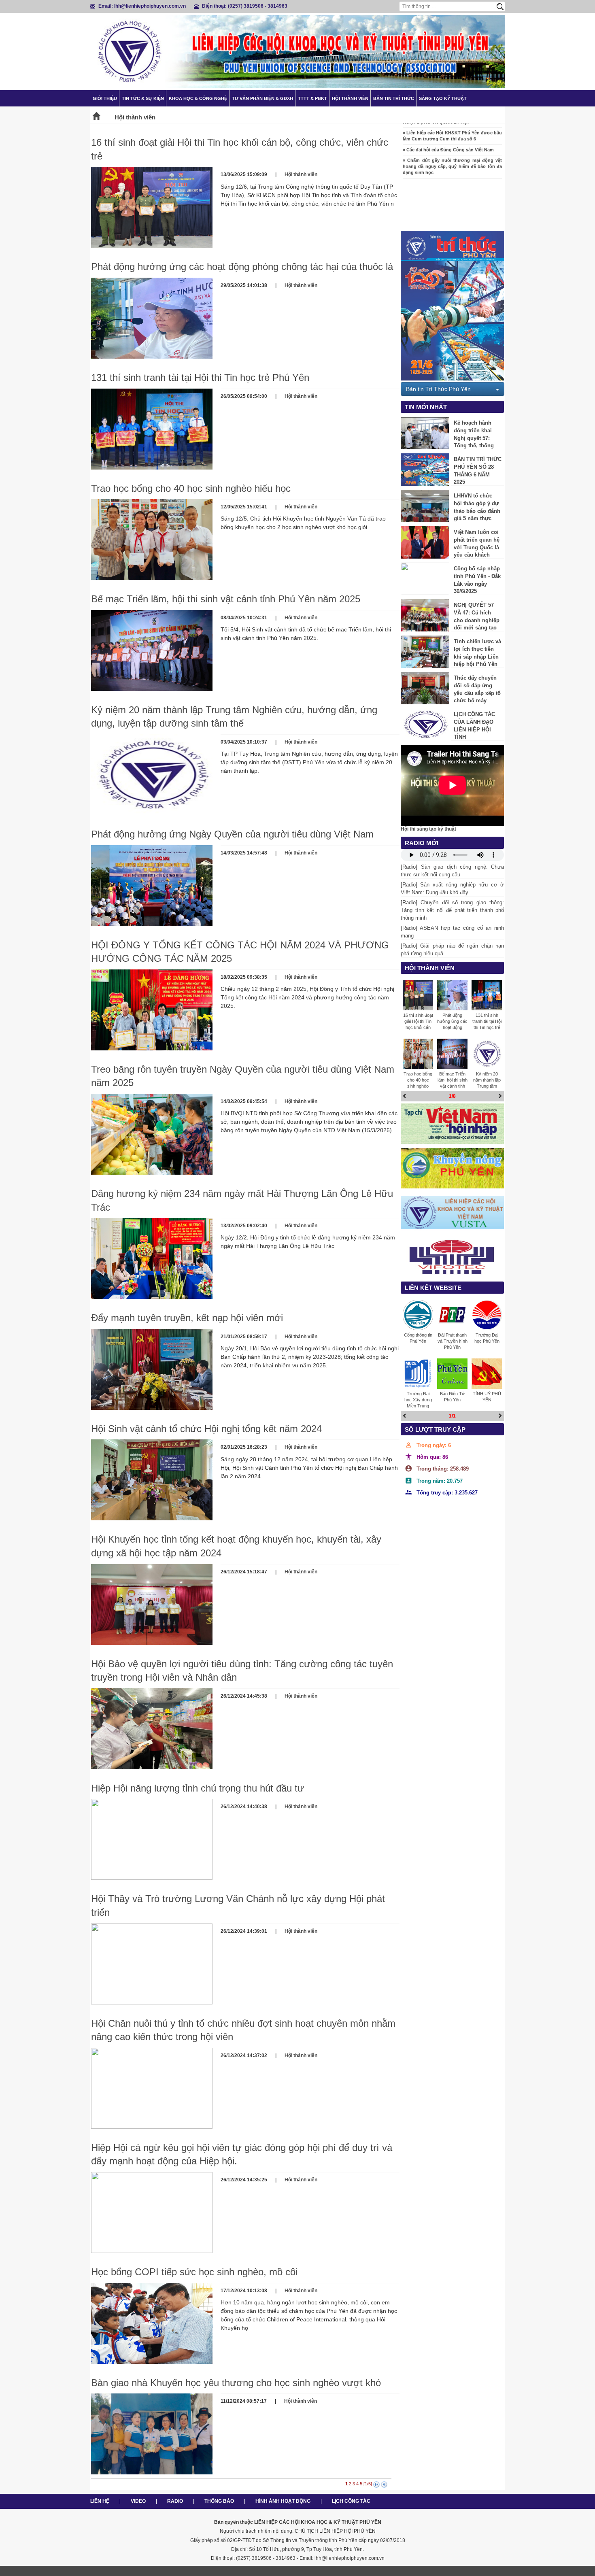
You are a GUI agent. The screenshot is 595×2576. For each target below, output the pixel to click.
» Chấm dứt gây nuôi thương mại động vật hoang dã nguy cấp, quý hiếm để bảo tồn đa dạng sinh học (452, 143)
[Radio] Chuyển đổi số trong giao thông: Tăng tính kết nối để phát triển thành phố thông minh (452, 910)
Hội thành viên (350, 98)
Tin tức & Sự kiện (143, 98)
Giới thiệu (105, 98)
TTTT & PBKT (312, 98)
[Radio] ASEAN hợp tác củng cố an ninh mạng (452, 932)
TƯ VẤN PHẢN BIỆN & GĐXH (262, 98)
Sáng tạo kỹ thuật (443, 98)
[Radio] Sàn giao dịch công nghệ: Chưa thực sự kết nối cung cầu (452, 871)
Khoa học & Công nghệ (198, 98)
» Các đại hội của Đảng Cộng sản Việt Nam (448, 127)
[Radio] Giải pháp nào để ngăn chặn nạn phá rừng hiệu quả (452, 950)
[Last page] (384, 2485)
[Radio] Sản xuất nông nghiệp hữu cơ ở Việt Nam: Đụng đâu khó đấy (452, 888)
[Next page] (376, 2485)
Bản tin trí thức (394, 98)
